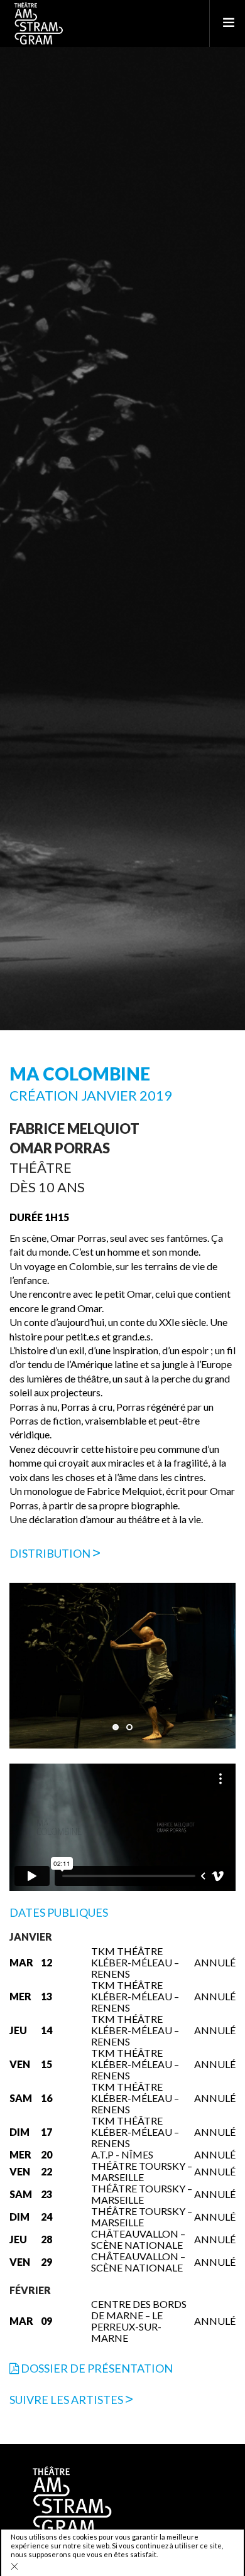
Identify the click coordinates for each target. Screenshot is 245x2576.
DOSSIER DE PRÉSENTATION (96, 2368)
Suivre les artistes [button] (67, 2400)
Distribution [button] (51, 1553)
